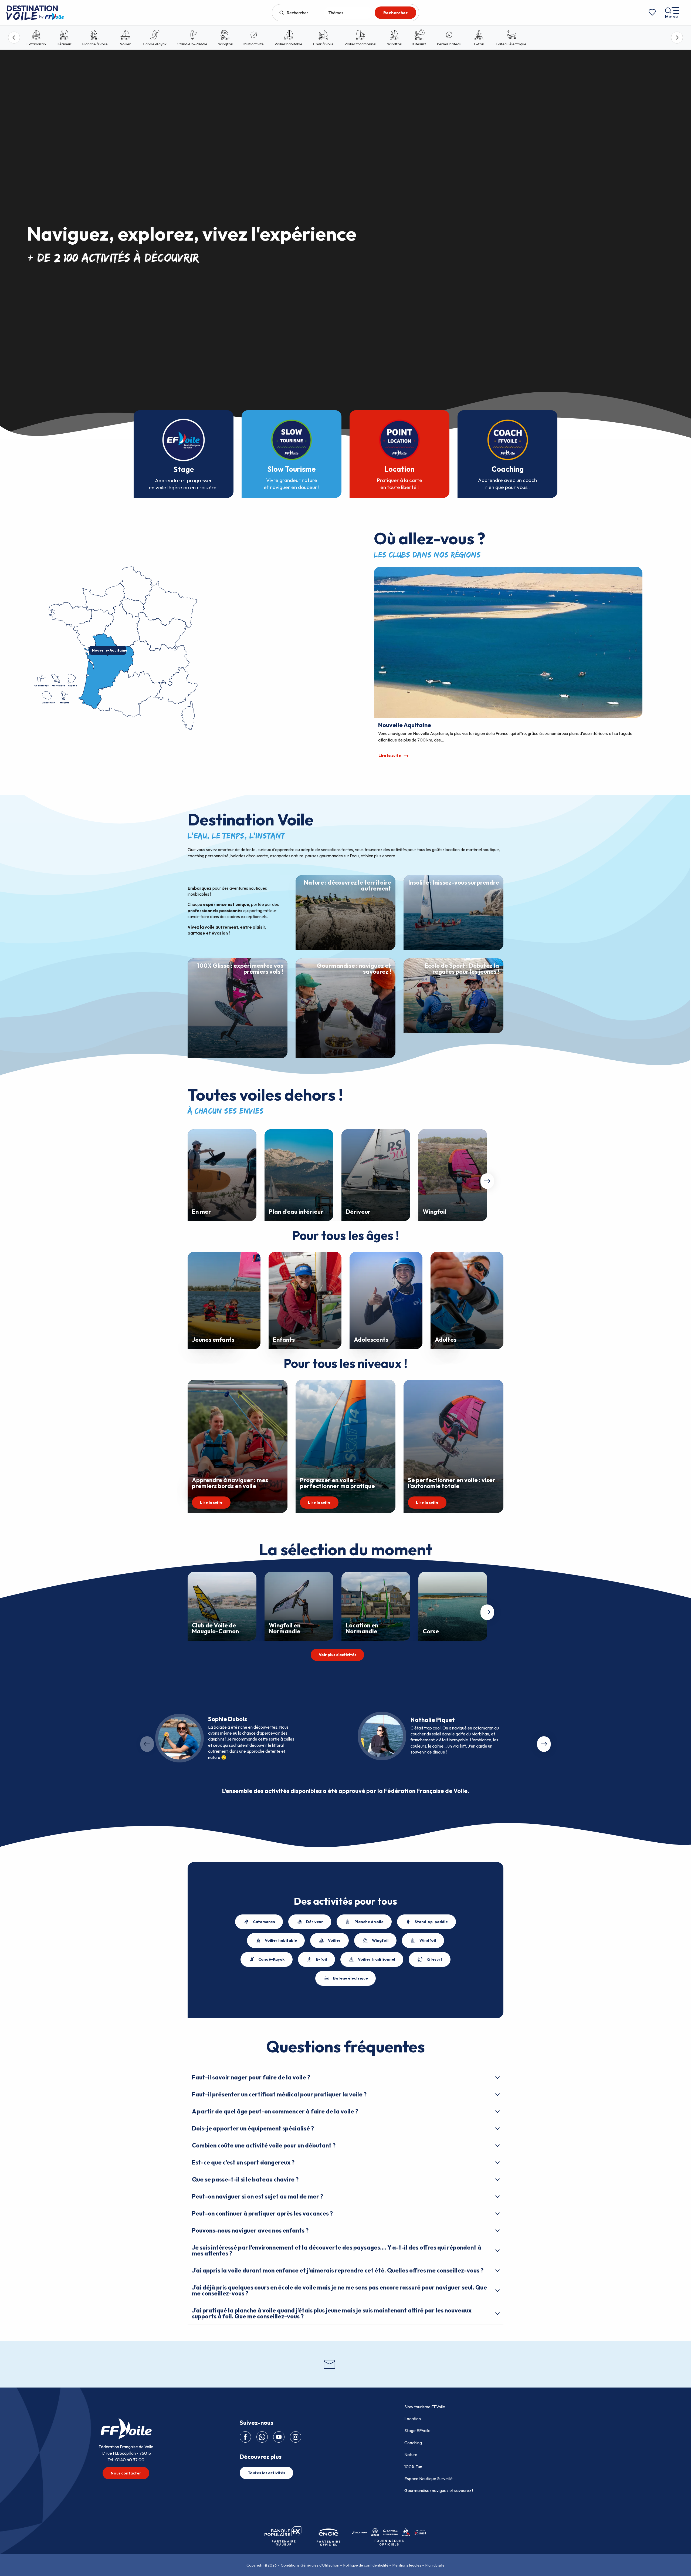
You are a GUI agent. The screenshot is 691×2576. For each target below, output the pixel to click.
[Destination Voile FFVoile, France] (35, 13)
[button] (487, 1181)
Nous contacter (126, 2473)
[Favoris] (652, 13)
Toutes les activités (266, 2473)
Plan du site (435, 2565)
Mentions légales (407, 2565)
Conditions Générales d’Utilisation (310, 2565)
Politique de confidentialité (366, 2565)
